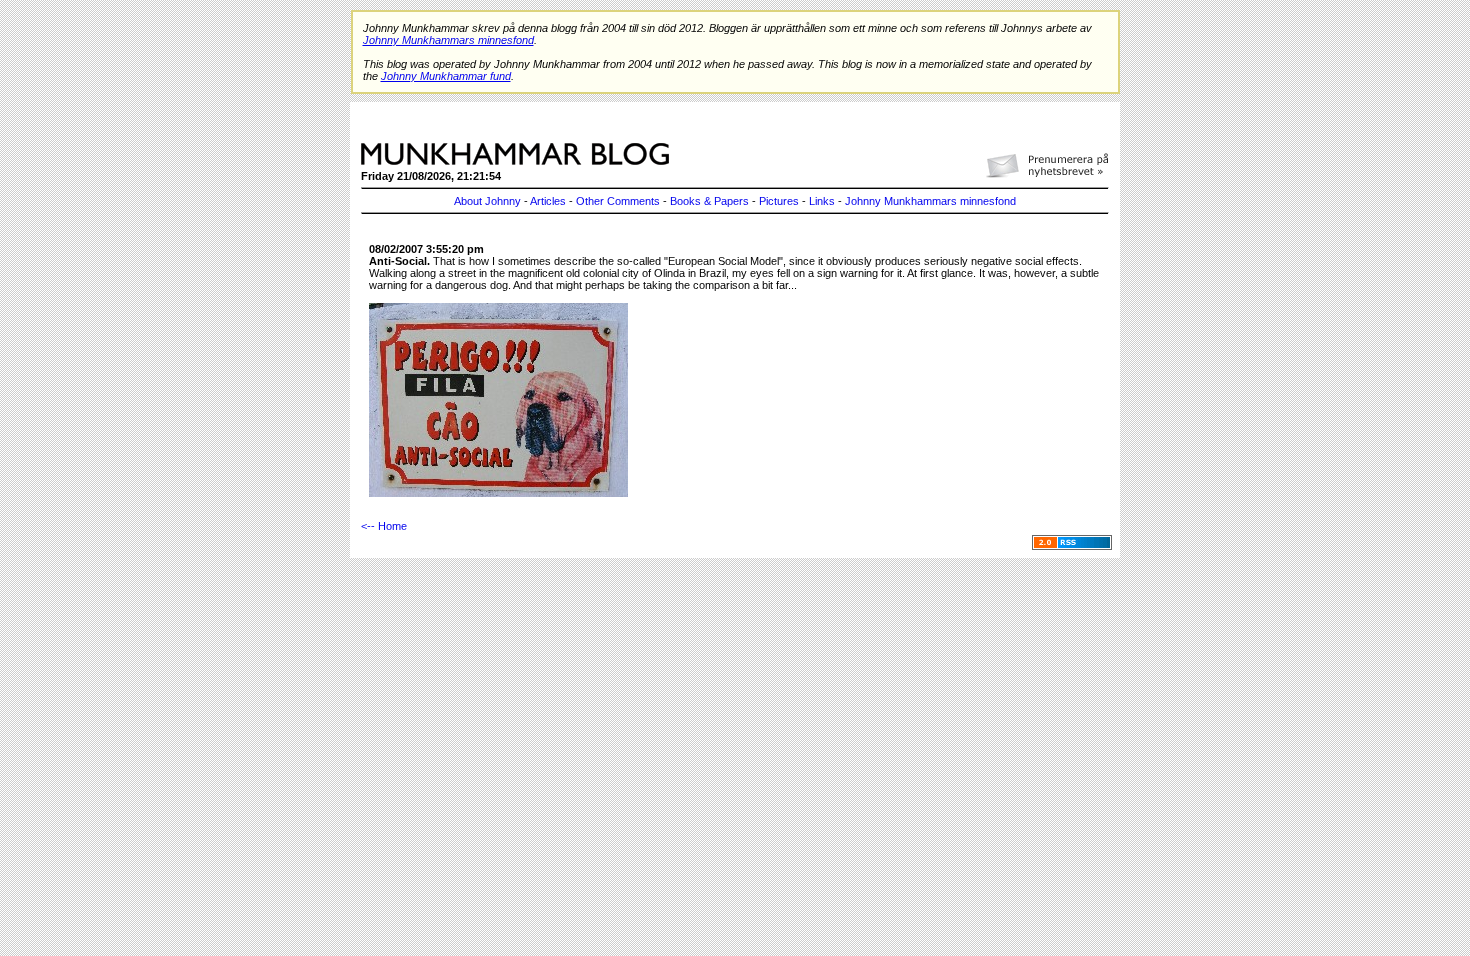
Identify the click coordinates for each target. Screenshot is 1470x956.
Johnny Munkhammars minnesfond (930, 201)
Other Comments (618, 201)
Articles (548, 201)
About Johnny (487, 201)
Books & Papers (709, 201)
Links (822, 201)
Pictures (779, 201)
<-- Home (384, 526)
